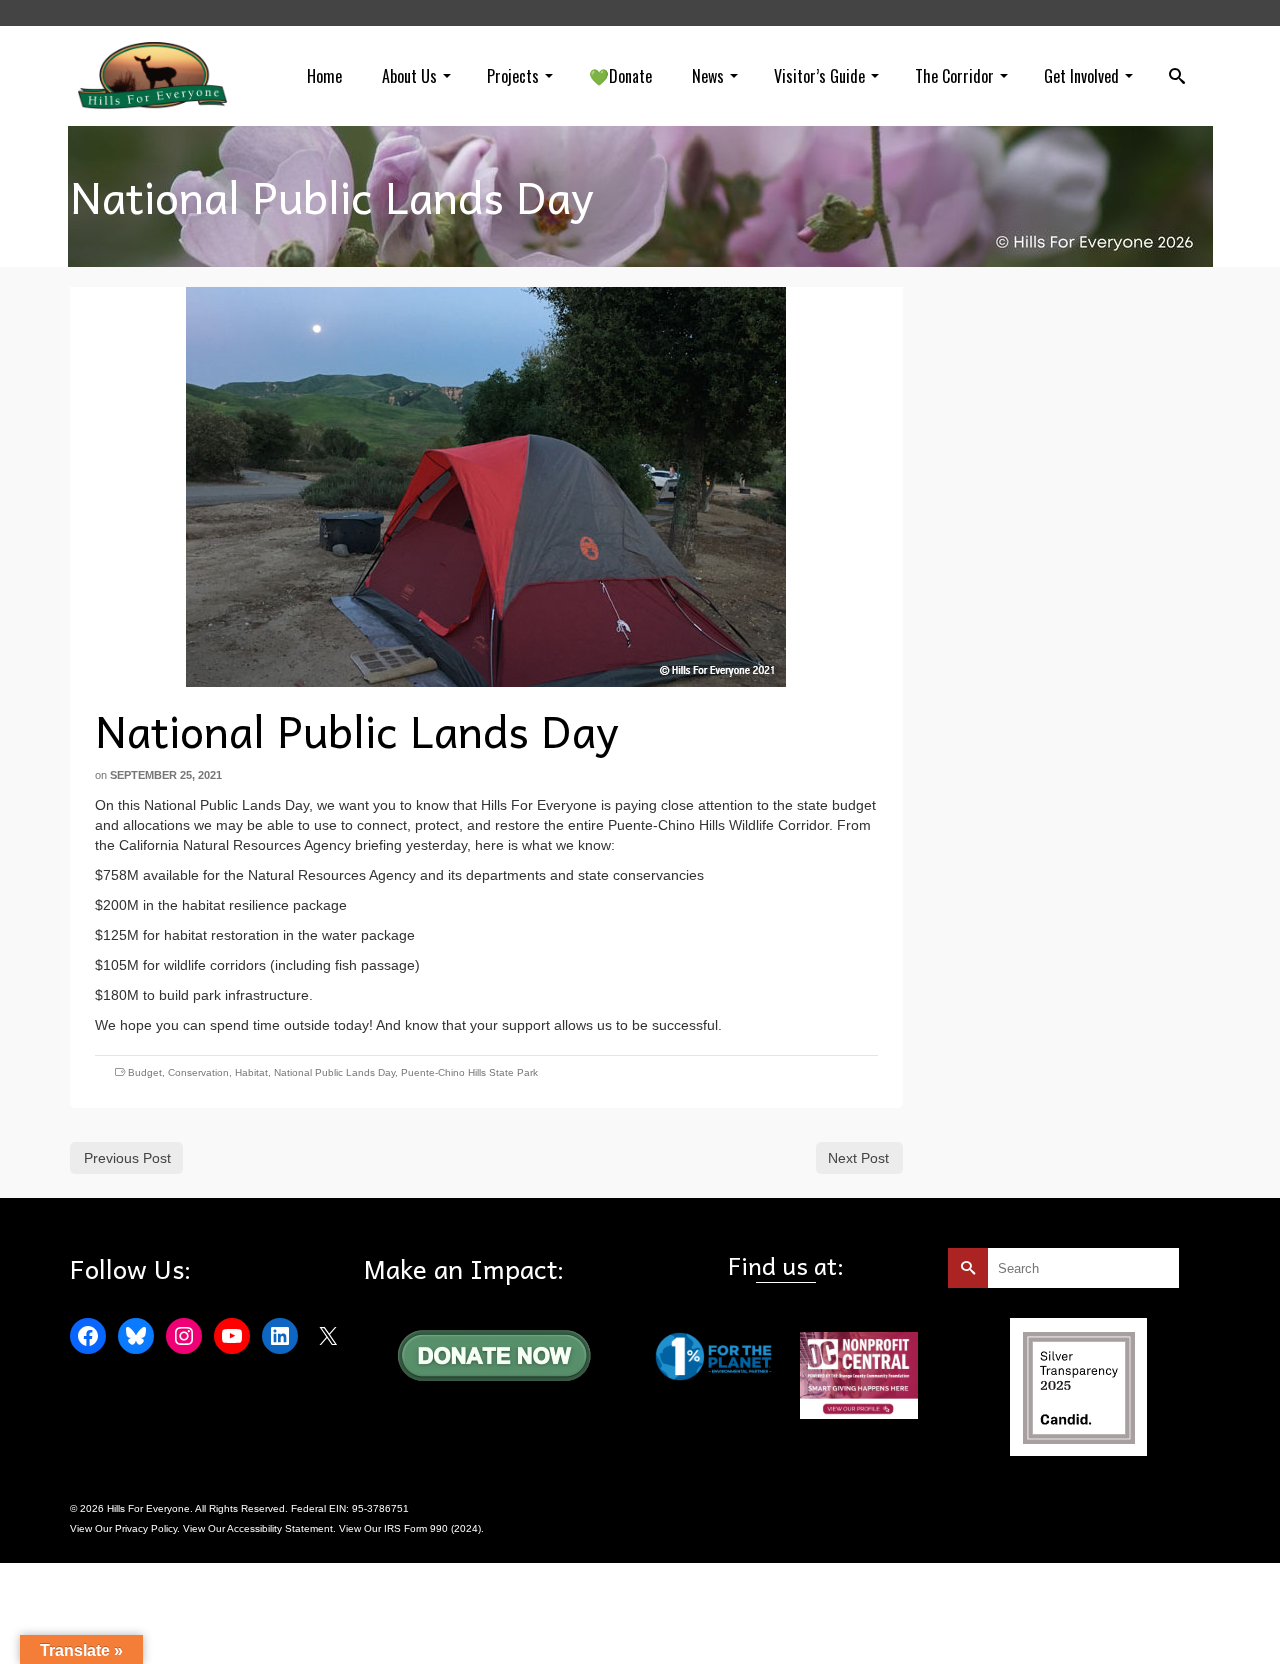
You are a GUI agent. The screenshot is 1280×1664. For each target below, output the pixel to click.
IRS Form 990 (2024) (432, 1528)
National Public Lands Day (334, 1072)
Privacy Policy (146, 1528)
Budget (145, 1072)
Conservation (198, 1072)
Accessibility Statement (280, 1528)
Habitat (251, 1072)
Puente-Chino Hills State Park (469, 1072)
